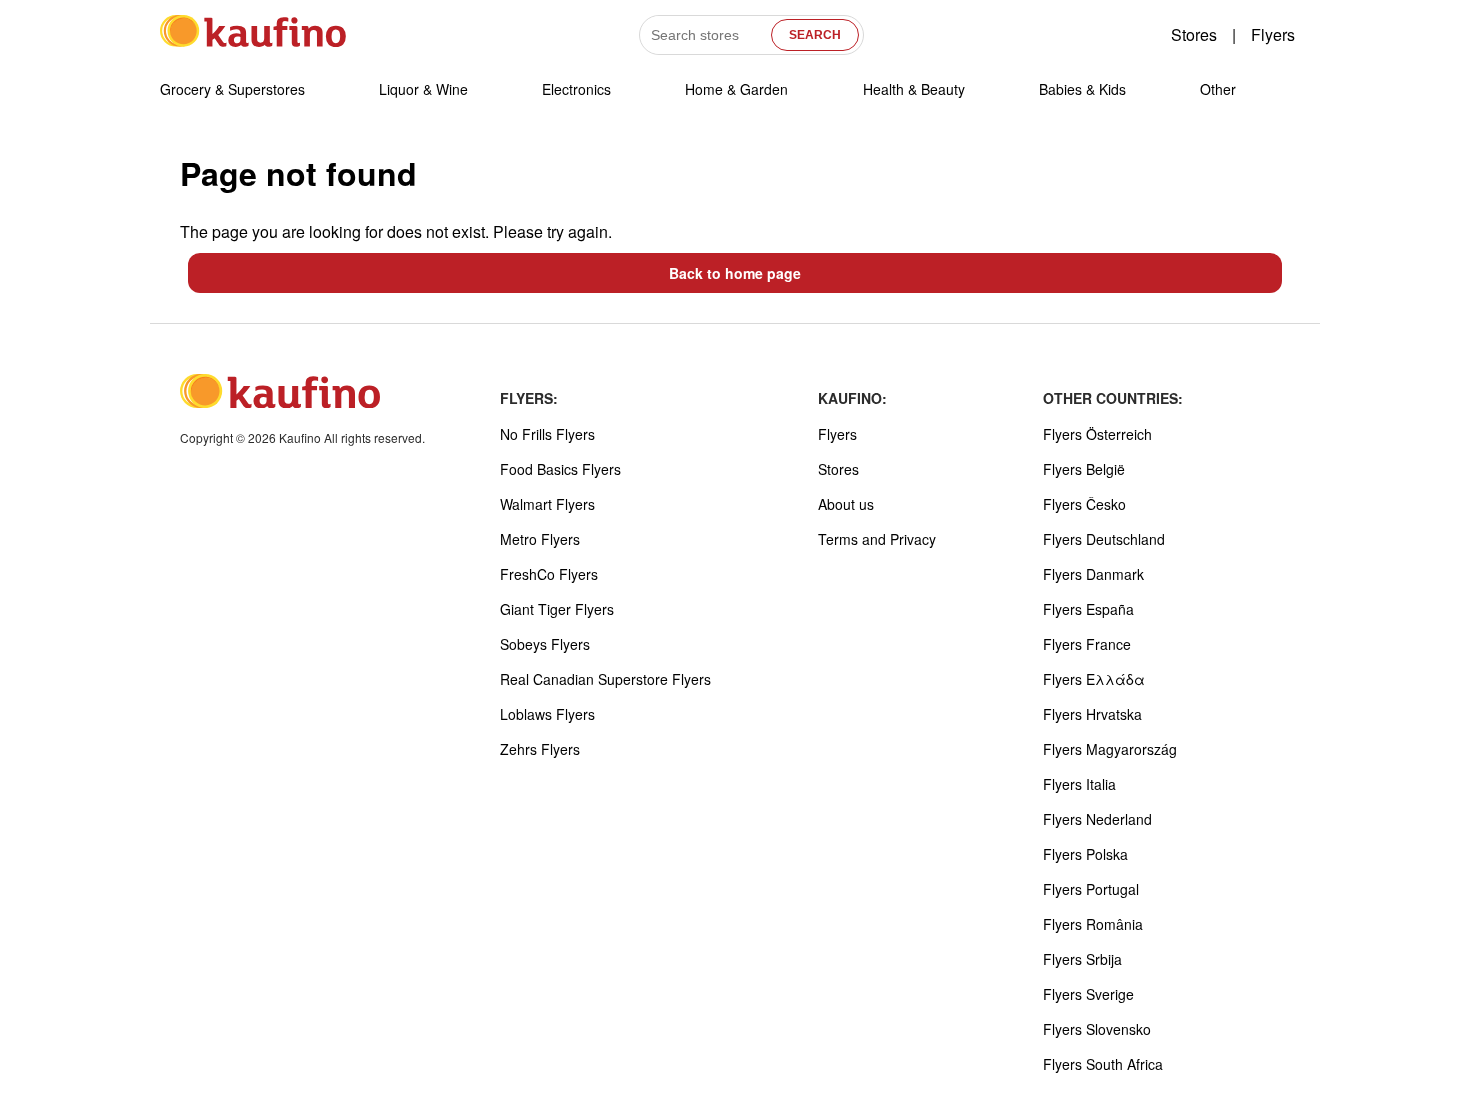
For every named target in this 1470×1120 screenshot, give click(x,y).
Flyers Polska (1085, 854)
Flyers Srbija (1082, 959)
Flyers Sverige (1088, 994)
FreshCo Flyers (549, 574)
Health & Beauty (914, 89)
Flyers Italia (1079, 784)
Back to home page (735, 273)
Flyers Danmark (1093, 574)
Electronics (576, 89)
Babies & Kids (1082, 89)
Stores (1194, 34)
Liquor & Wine (423, 89)
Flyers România (1093, 924)
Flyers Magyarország (1110, 749)
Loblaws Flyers (547, 714)
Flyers (1273, 34)
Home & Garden (736, 89)
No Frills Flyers (547, 434)
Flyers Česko (1084, 504)
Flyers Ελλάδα (1094, 679)
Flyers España (1088, 609)
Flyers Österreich (1097, 434)
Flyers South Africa (1103, 1064)
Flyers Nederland (1097, 819)
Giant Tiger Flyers (557, 609)
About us (846, 504)
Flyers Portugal (1091, 889)
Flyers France (1087, 644)
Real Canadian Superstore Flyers (605, 679)
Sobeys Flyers (545, 644)
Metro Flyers (540, 539)
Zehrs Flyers (540, 749)
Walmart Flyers (547, 504)
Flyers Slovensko (1097, 1029)
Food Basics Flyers (560, 469)
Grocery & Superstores (232, 89)
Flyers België (1084, 469)
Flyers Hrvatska (1092, 714)
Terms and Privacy (877, 539)
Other (1218, 89)
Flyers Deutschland (1104, 539)
